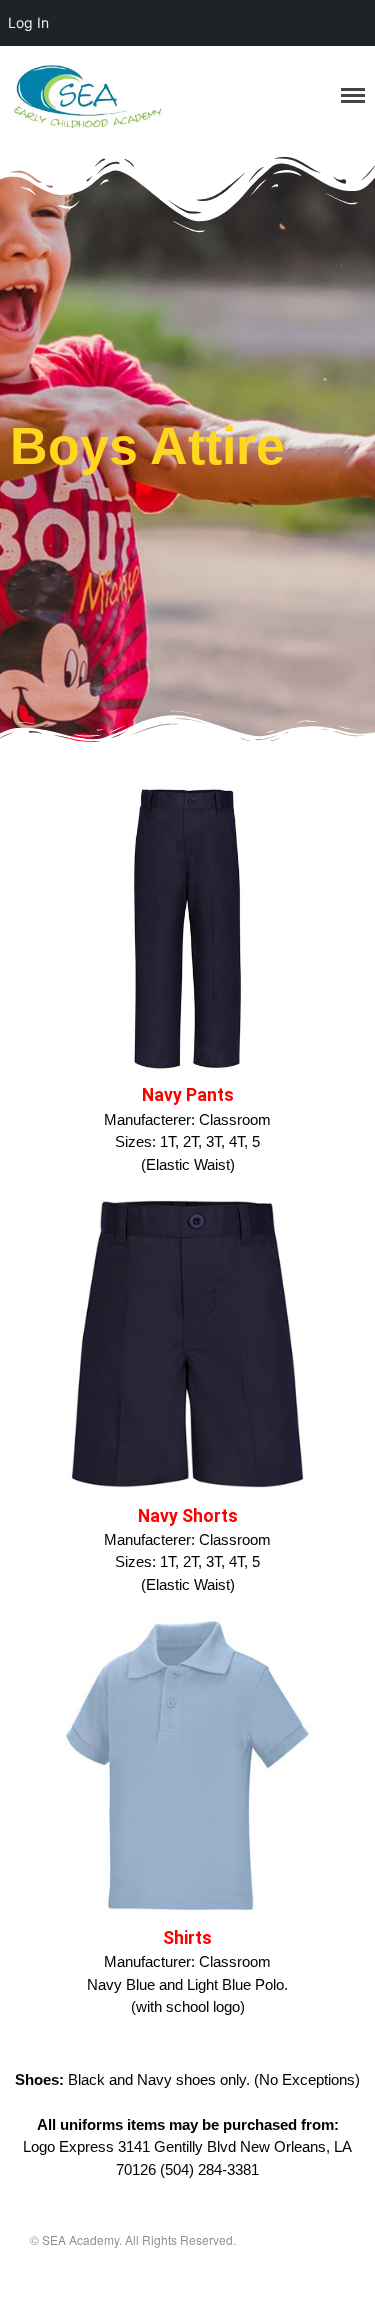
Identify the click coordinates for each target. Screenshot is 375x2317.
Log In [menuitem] (28, 22)
